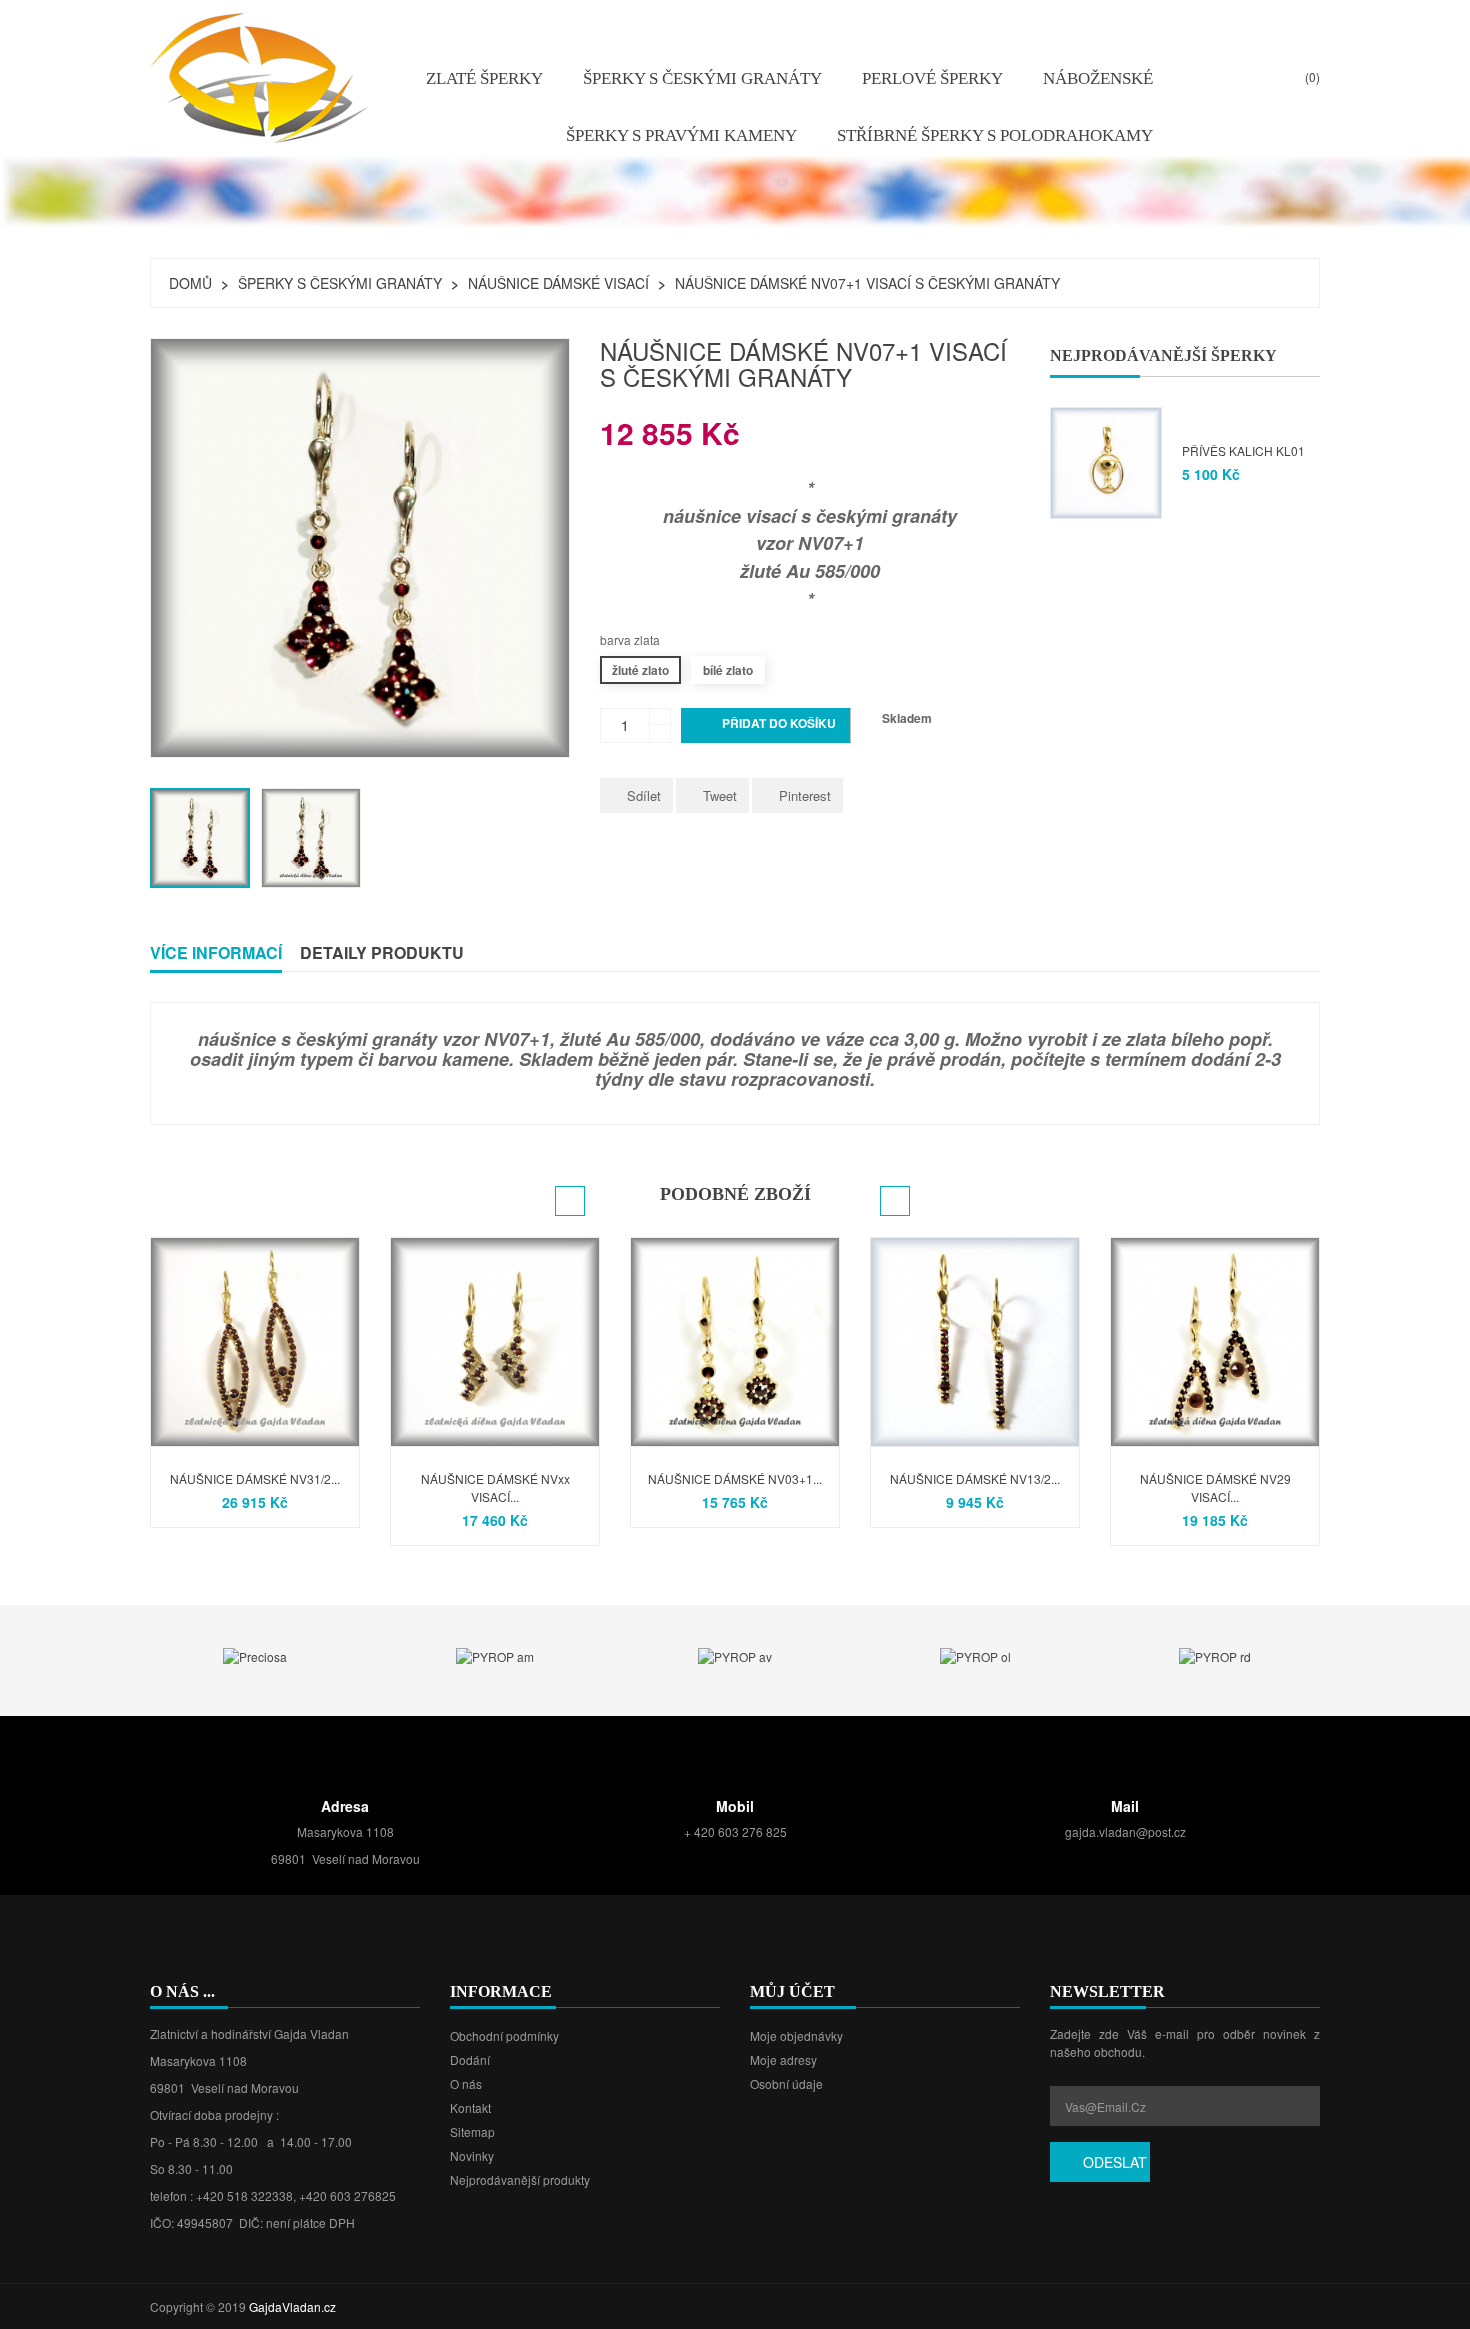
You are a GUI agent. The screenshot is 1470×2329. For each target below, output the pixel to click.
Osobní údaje (786, 2083)
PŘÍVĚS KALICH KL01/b (1248, 450)
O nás (466, 2083)
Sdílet (644, 795)
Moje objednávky (796, 2035)
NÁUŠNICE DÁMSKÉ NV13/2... (975, 1478)
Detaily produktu (382, 952)
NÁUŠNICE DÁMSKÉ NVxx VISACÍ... (495, 1487)
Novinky (472, 2155)
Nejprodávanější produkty (520, 2179)
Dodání (470, 2059)
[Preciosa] (255, 1654)
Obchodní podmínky (504, 2035)
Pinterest (805, 795)
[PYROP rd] (1215, 1654)
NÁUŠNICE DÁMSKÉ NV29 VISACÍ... (1215, 1487)
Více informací (216, 952)
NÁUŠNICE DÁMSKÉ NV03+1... (735, 1478)
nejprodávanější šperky (1163, 355)
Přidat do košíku (767, 725)
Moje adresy (783, 2059)
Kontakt (470, 2107)
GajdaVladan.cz (292, 2306)
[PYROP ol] (975, 1654)
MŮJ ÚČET (792, 1991)
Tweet (720, 795)
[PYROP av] (735, 1654)
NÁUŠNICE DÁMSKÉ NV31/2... (255, 1478)
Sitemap (472, 2131)
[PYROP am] (495, 1654)
